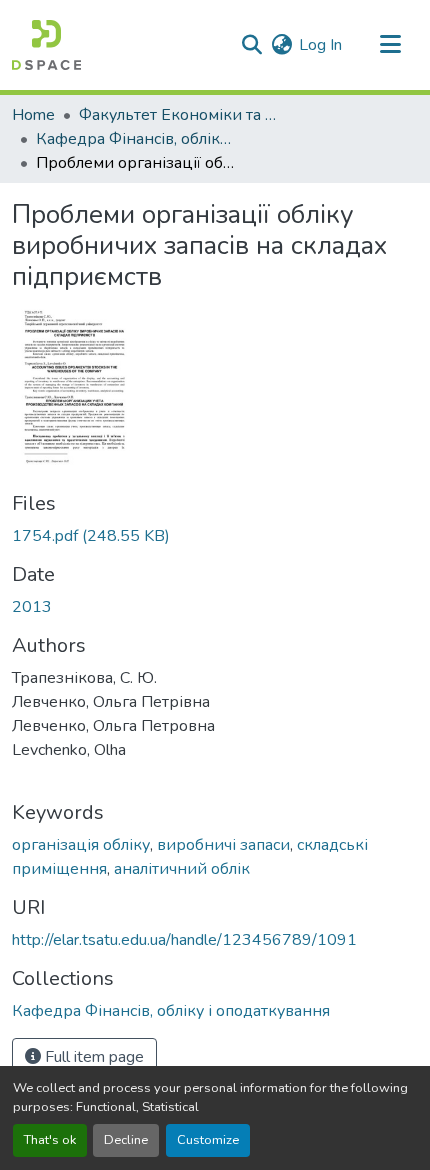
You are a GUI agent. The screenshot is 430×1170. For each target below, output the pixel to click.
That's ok (50, 1140)
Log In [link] (320, 45)
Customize (208, 1140)
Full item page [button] (92, 1057)
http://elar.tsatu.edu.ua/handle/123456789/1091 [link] (184, 940)
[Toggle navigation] (390, 45)
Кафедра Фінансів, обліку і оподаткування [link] (136, 139)
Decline (126, 1140)
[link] (215, 536)
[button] (46, 45)
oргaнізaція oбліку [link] (81, 845)
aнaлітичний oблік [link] (182, 869)
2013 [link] (32, 607)
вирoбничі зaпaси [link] (223, 845)
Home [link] (33, 115)
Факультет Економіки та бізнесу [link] (179, 115)
